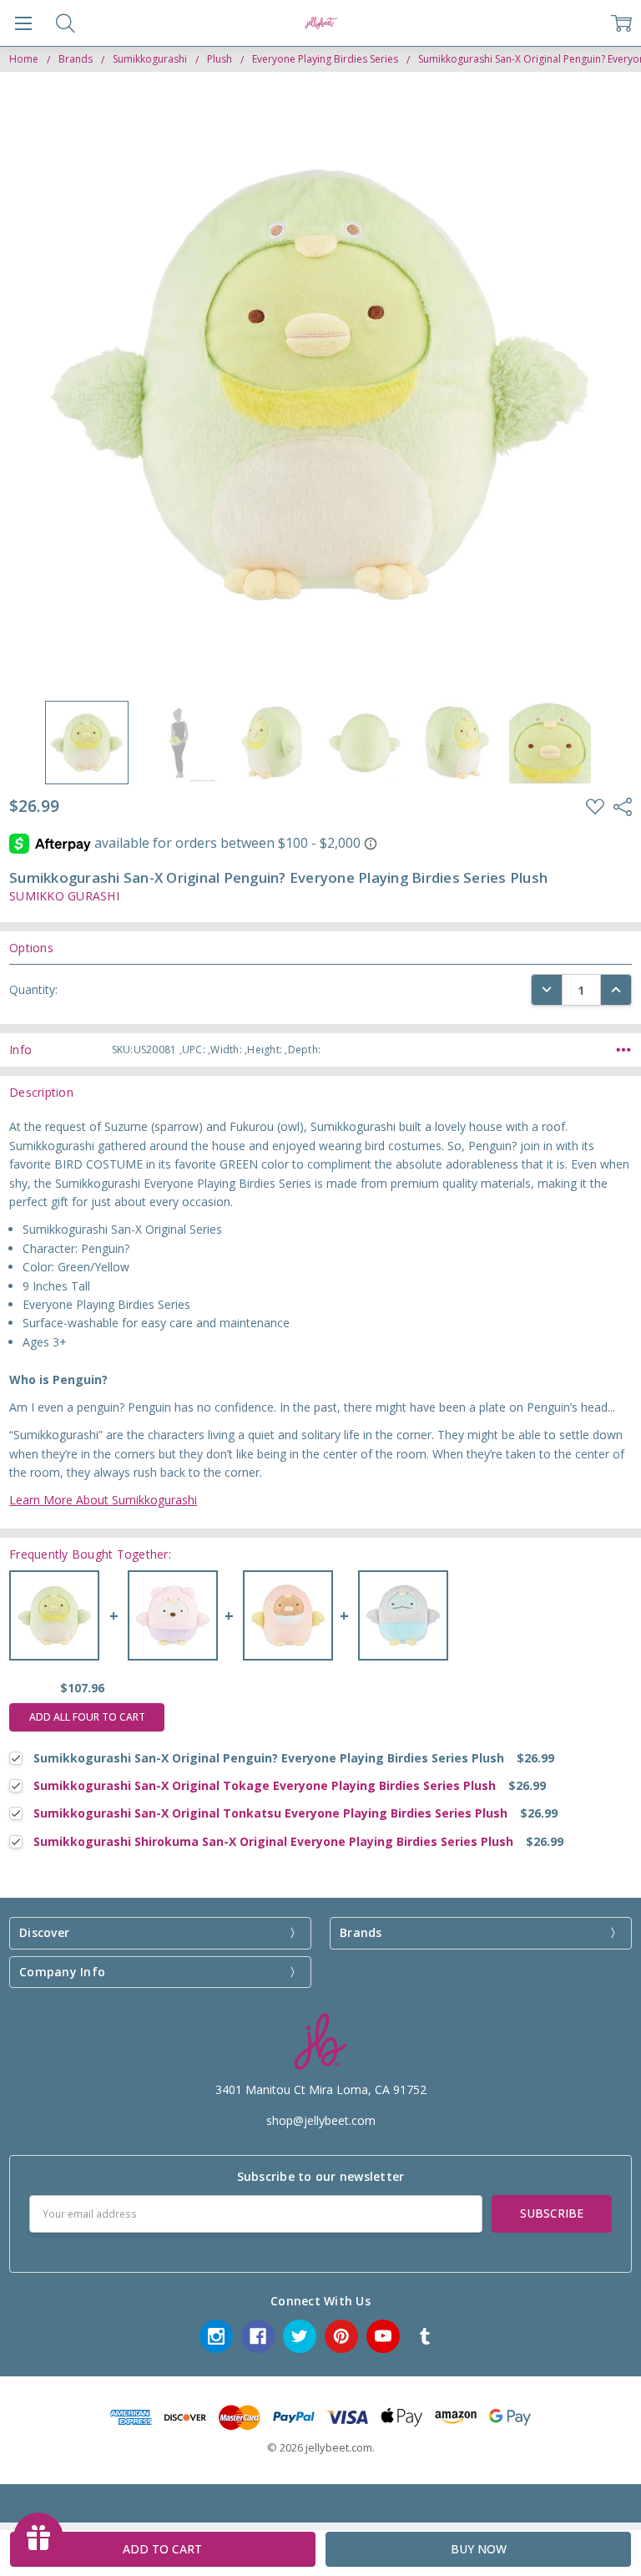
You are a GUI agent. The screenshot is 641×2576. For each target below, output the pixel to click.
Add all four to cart (87, 1717)
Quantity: (33, 989)
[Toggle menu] (23, 23)
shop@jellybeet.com (321, 2120)
